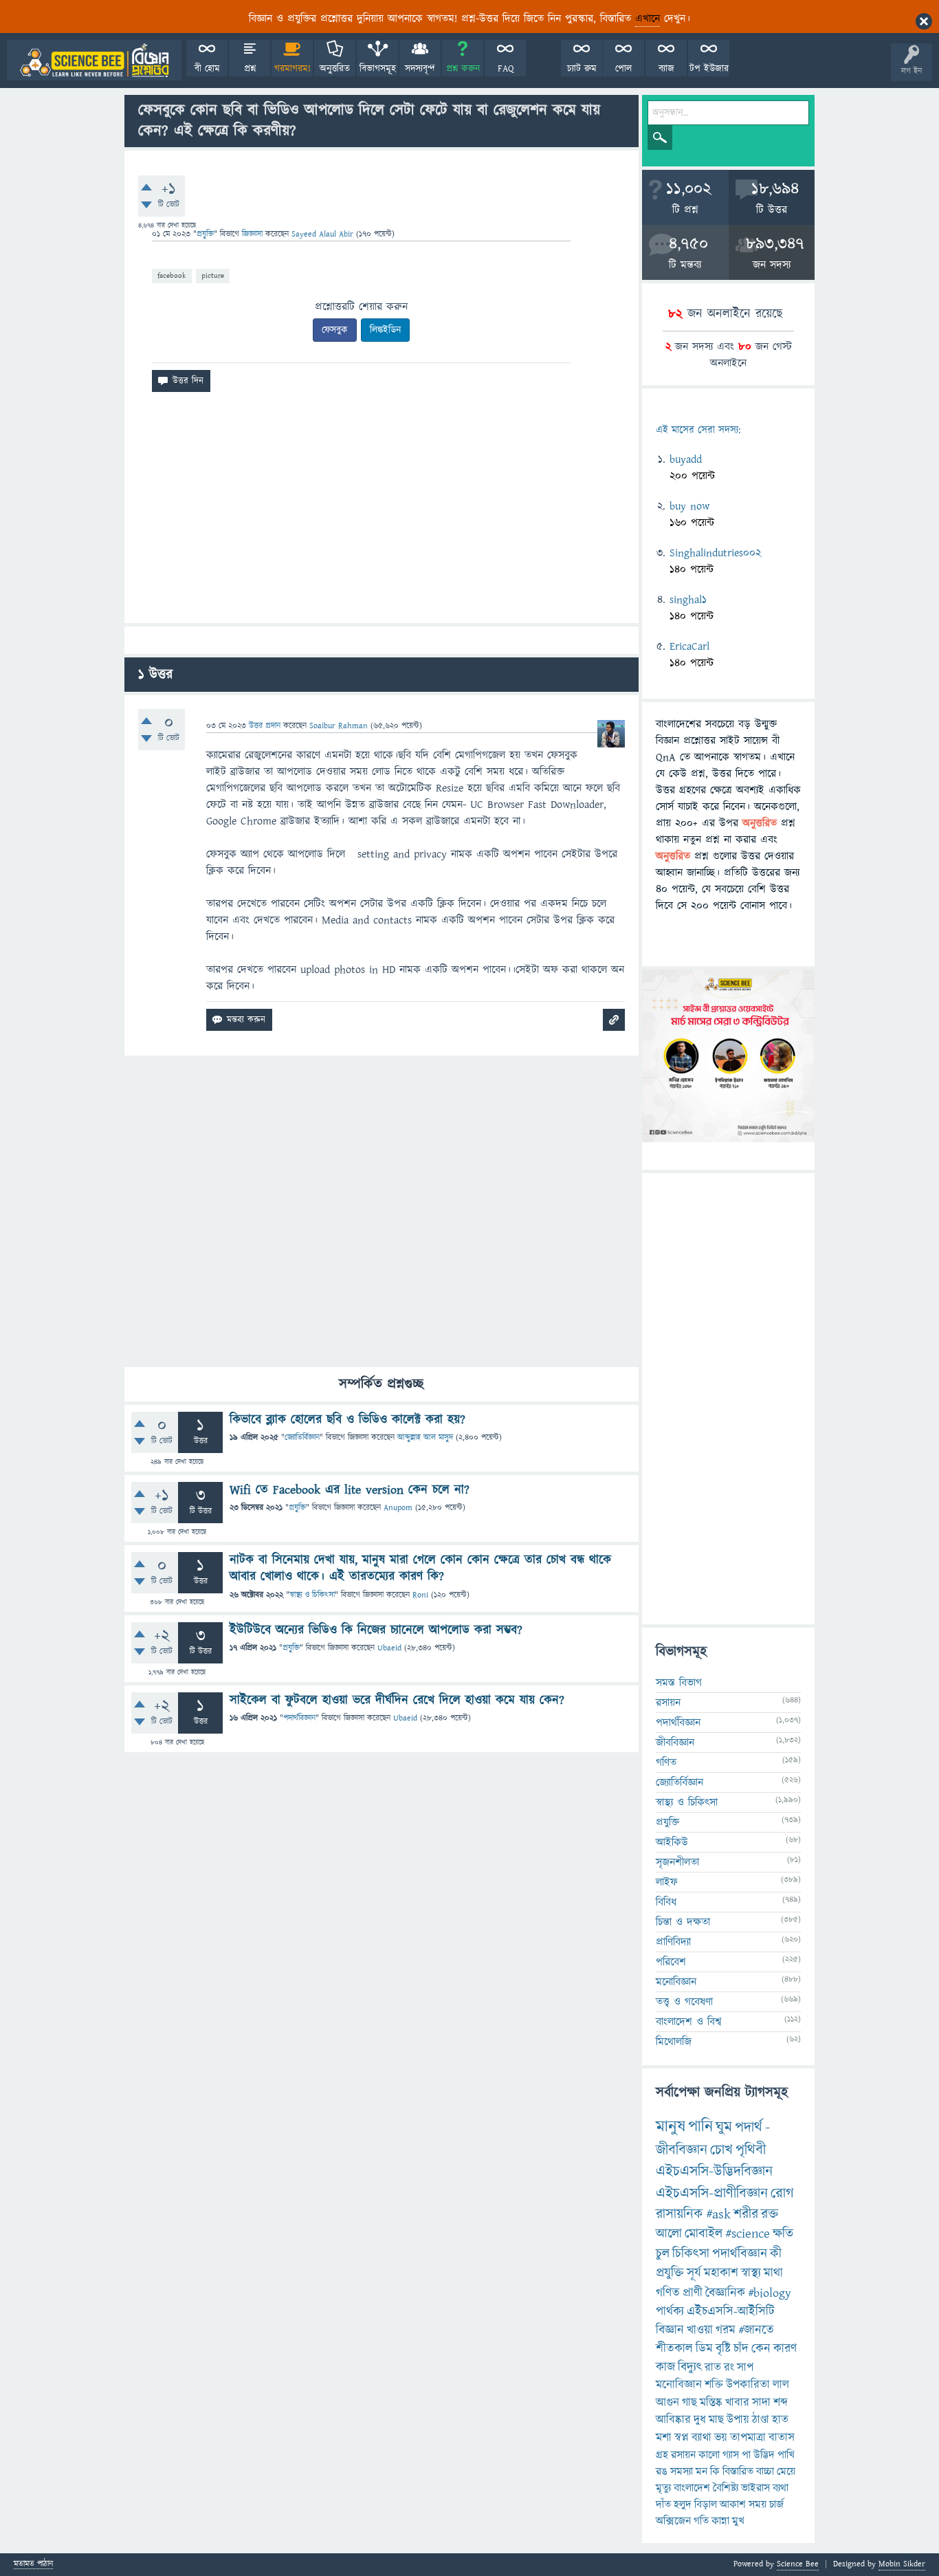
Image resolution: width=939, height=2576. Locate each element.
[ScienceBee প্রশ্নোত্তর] (94, 60)
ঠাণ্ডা (761, 2420)
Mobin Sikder (902, 2564)
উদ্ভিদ (764, 2455)
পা (746, 2455)
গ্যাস (731, 2455)
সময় (758, 2504)
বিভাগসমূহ (378, 69)
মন (702, 2471)
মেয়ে (786, 2471)
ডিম (704, 2349)
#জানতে (756, 2330)
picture (213, 275)
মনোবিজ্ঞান (676, 1982)
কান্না (720, 2521)
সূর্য (694, 2273)
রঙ (662, 2471)
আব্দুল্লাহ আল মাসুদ (425, 1438)
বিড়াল (706, 2504)
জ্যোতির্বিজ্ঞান (302, 1438)
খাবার (737, 2403)
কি (715, 2471)
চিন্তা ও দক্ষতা (683, 1922)
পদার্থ (749, 2127)
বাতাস (782, 2438)
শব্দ (781, 2403)
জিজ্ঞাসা (254, 234)
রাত (713, 2368)
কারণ (785, 2349)
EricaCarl (689, 646)
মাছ (716, 2420)
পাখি (786, 2455)
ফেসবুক (335, 330)
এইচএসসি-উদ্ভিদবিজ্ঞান (714, 2171)
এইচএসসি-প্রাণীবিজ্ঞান (712, 2193)
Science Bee (798, 2564)
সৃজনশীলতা (677, 1862)
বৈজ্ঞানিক (725, 2293)
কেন (761, 2349)
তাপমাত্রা (748, 2438)
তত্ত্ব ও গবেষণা (684, 2002)
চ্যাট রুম (582, 69)
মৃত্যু (663, 2488)
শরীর (746, 2214)
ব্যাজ (666, 69)
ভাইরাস (755, 2488)
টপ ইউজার (709, 69)
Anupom (398, 1508)
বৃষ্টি (723, 2349)
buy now (689, 506)
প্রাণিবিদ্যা (673, 1942)
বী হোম (207, 69)
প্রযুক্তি (205, 234)
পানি (700, 2127)
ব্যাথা (702, 2438)
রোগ (782, 2193)
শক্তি (714, 2385)
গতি (701, 2521)
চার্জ (776, 2504)
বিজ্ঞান (670, 2330)
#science (748, 2234)
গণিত (666, 1762)
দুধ (700, 2420)
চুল (663, 2254)
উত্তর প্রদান (265, 726)
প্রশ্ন (250, 69)
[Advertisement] (382, 513)
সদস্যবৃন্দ (420, 69)
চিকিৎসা (691, 2254)
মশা (664, 2438)
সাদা (761, 2403)
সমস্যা (682, 2471)
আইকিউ (672, 1842)
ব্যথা (781, 2488)
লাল (781, 2385)
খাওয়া (700, 2330)
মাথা (773, 2273)
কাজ (665, 2367)
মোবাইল (704, 2234)
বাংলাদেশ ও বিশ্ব (689, 2022)
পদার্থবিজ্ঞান (299, 1718)
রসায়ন (668, 1703)
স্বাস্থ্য (751, 2273)
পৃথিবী (751, 2150)
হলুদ (683, 2504)
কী (776, 2254)
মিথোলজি (674, 2042)
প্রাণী (693, 2293)
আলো (669, 2234)
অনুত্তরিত (335, 69)
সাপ (745, 2368)
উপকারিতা (748, 2385)
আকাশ (733, 2504)
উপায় (738, 2420)
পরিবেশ (671, 1962)
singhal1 (688, 600)
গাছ (689, 2403)
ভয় (721, 2438)
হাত (780, 2420)
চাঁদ (741, 2349)
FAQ (506, 69)
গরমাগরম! (292, 69)
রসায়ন (683, 2455)
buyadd (686, 459)
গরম (726, 2330)
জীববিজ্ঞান (675, 1743)
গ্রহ (662, 2455)
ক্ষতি (783, 2234)
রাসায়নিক (680, 2214)
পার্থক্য (670, 2312)
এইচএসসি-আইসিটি (731, 2312)
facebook (172, 275)
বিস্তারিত (738, 2471)
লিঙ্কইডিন (385, 330)
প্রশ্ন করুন (463, 69)
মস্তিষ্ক (711, 2403)
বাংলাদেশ (692, 2488)
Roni (420, 1595)
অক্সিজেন (673, 2521)
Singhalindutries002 (715, 553)
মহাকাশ (721, 2273)
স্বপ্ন (682, 2438)
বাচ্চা (765, 2471)
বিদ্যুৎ (690, 2367)
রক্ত (770, 2214)
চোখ (721, 2150)
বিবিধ (666, 1902)
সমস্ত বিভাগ (679, 1683)
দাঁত (663, 2504)
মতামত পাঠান (33, 2565)
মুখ (738, 2521)
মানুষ (671, 2127)
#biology (770, 2293)
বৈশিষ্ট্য (726, 2488)
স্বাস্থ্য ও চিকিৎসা (312, 1595)
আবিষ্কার (673, 2420)
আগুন (667, 2403)
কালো (709, 2455)
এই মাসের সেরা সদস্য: (698, 430)
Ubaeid (389, 1648)
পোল (623, 69)
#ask (718, 2214)
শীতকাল (674, 2349)
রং (729, 2368)
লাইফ (667, 1882)
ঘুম (724, 2127)
